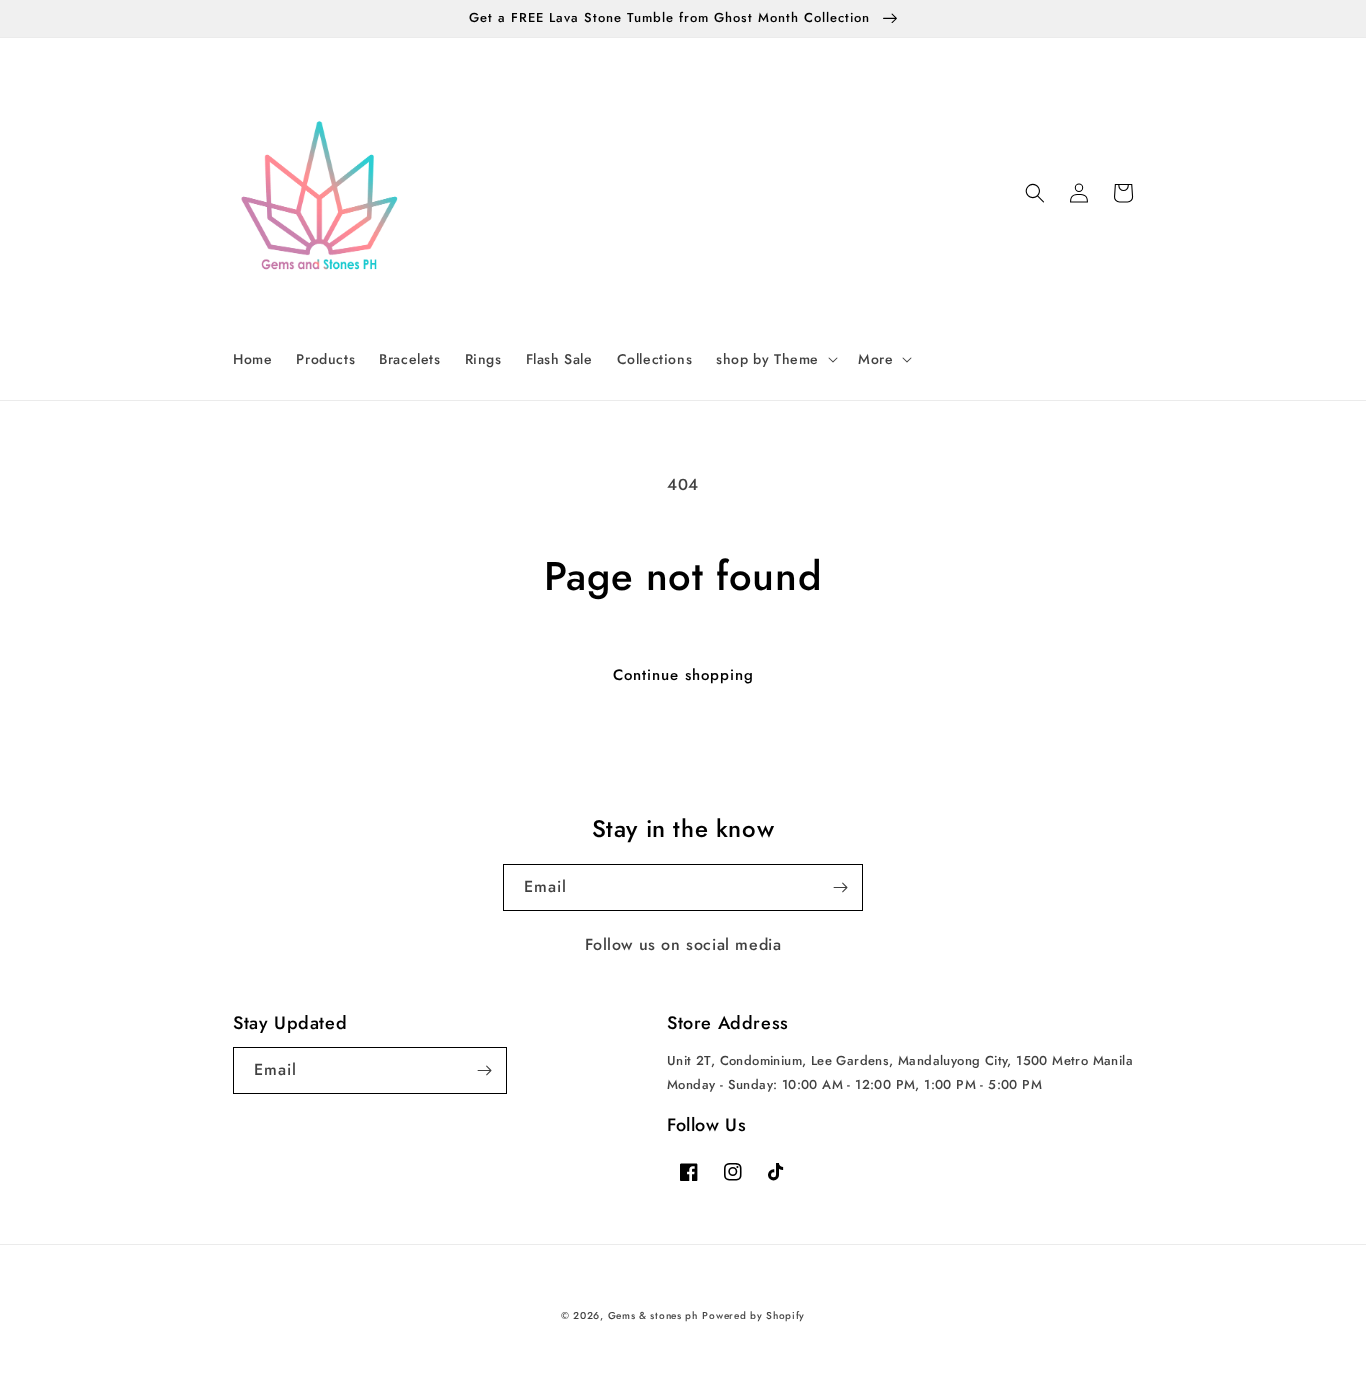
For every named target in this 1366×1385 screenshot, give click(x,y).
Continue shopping (683, 675)
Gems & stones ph (653, 1315)
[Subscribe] (840, 887)
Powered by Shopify (753, 1315)
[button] (775, 359)
